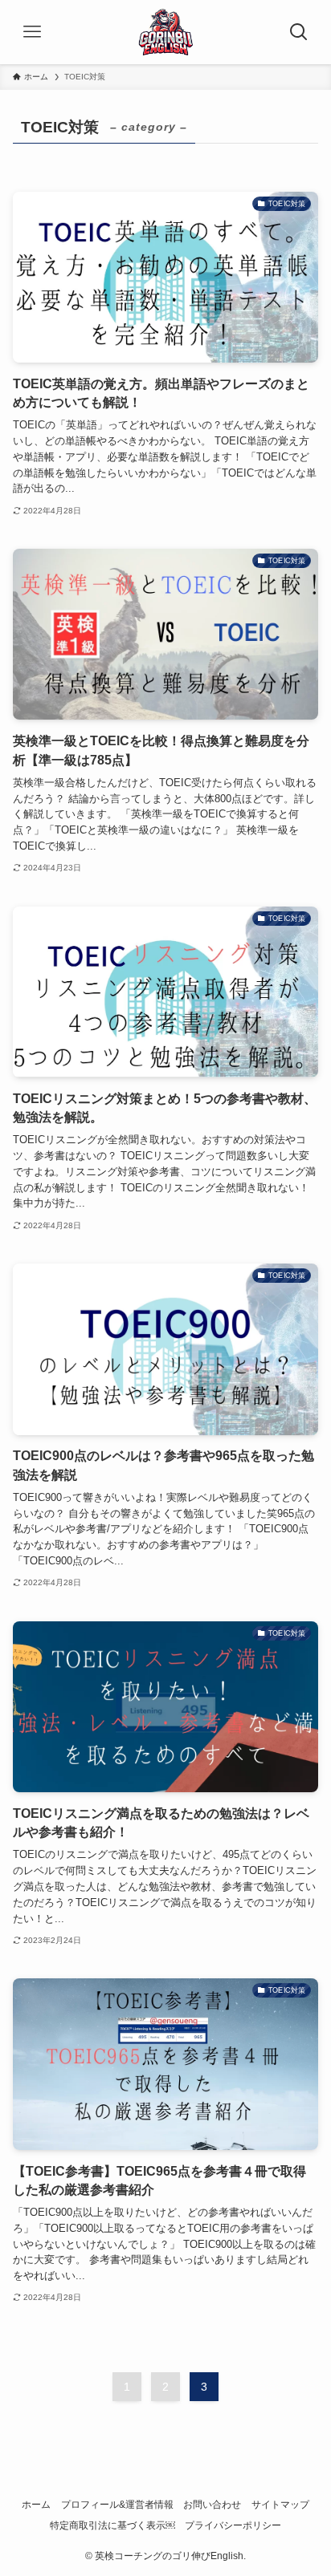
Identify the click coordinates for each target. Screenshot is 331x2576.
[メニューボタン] (32, 32)
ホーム (36, 2505)
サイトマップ (280, 2505)
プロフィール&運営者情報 (117, 2505)
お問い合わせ (212, 2505)
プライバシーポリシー (233, 2525)
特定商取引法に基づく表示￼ (112, 2525)
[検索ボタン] (299, 32)
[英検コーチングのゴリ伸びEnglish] (165, 32)
